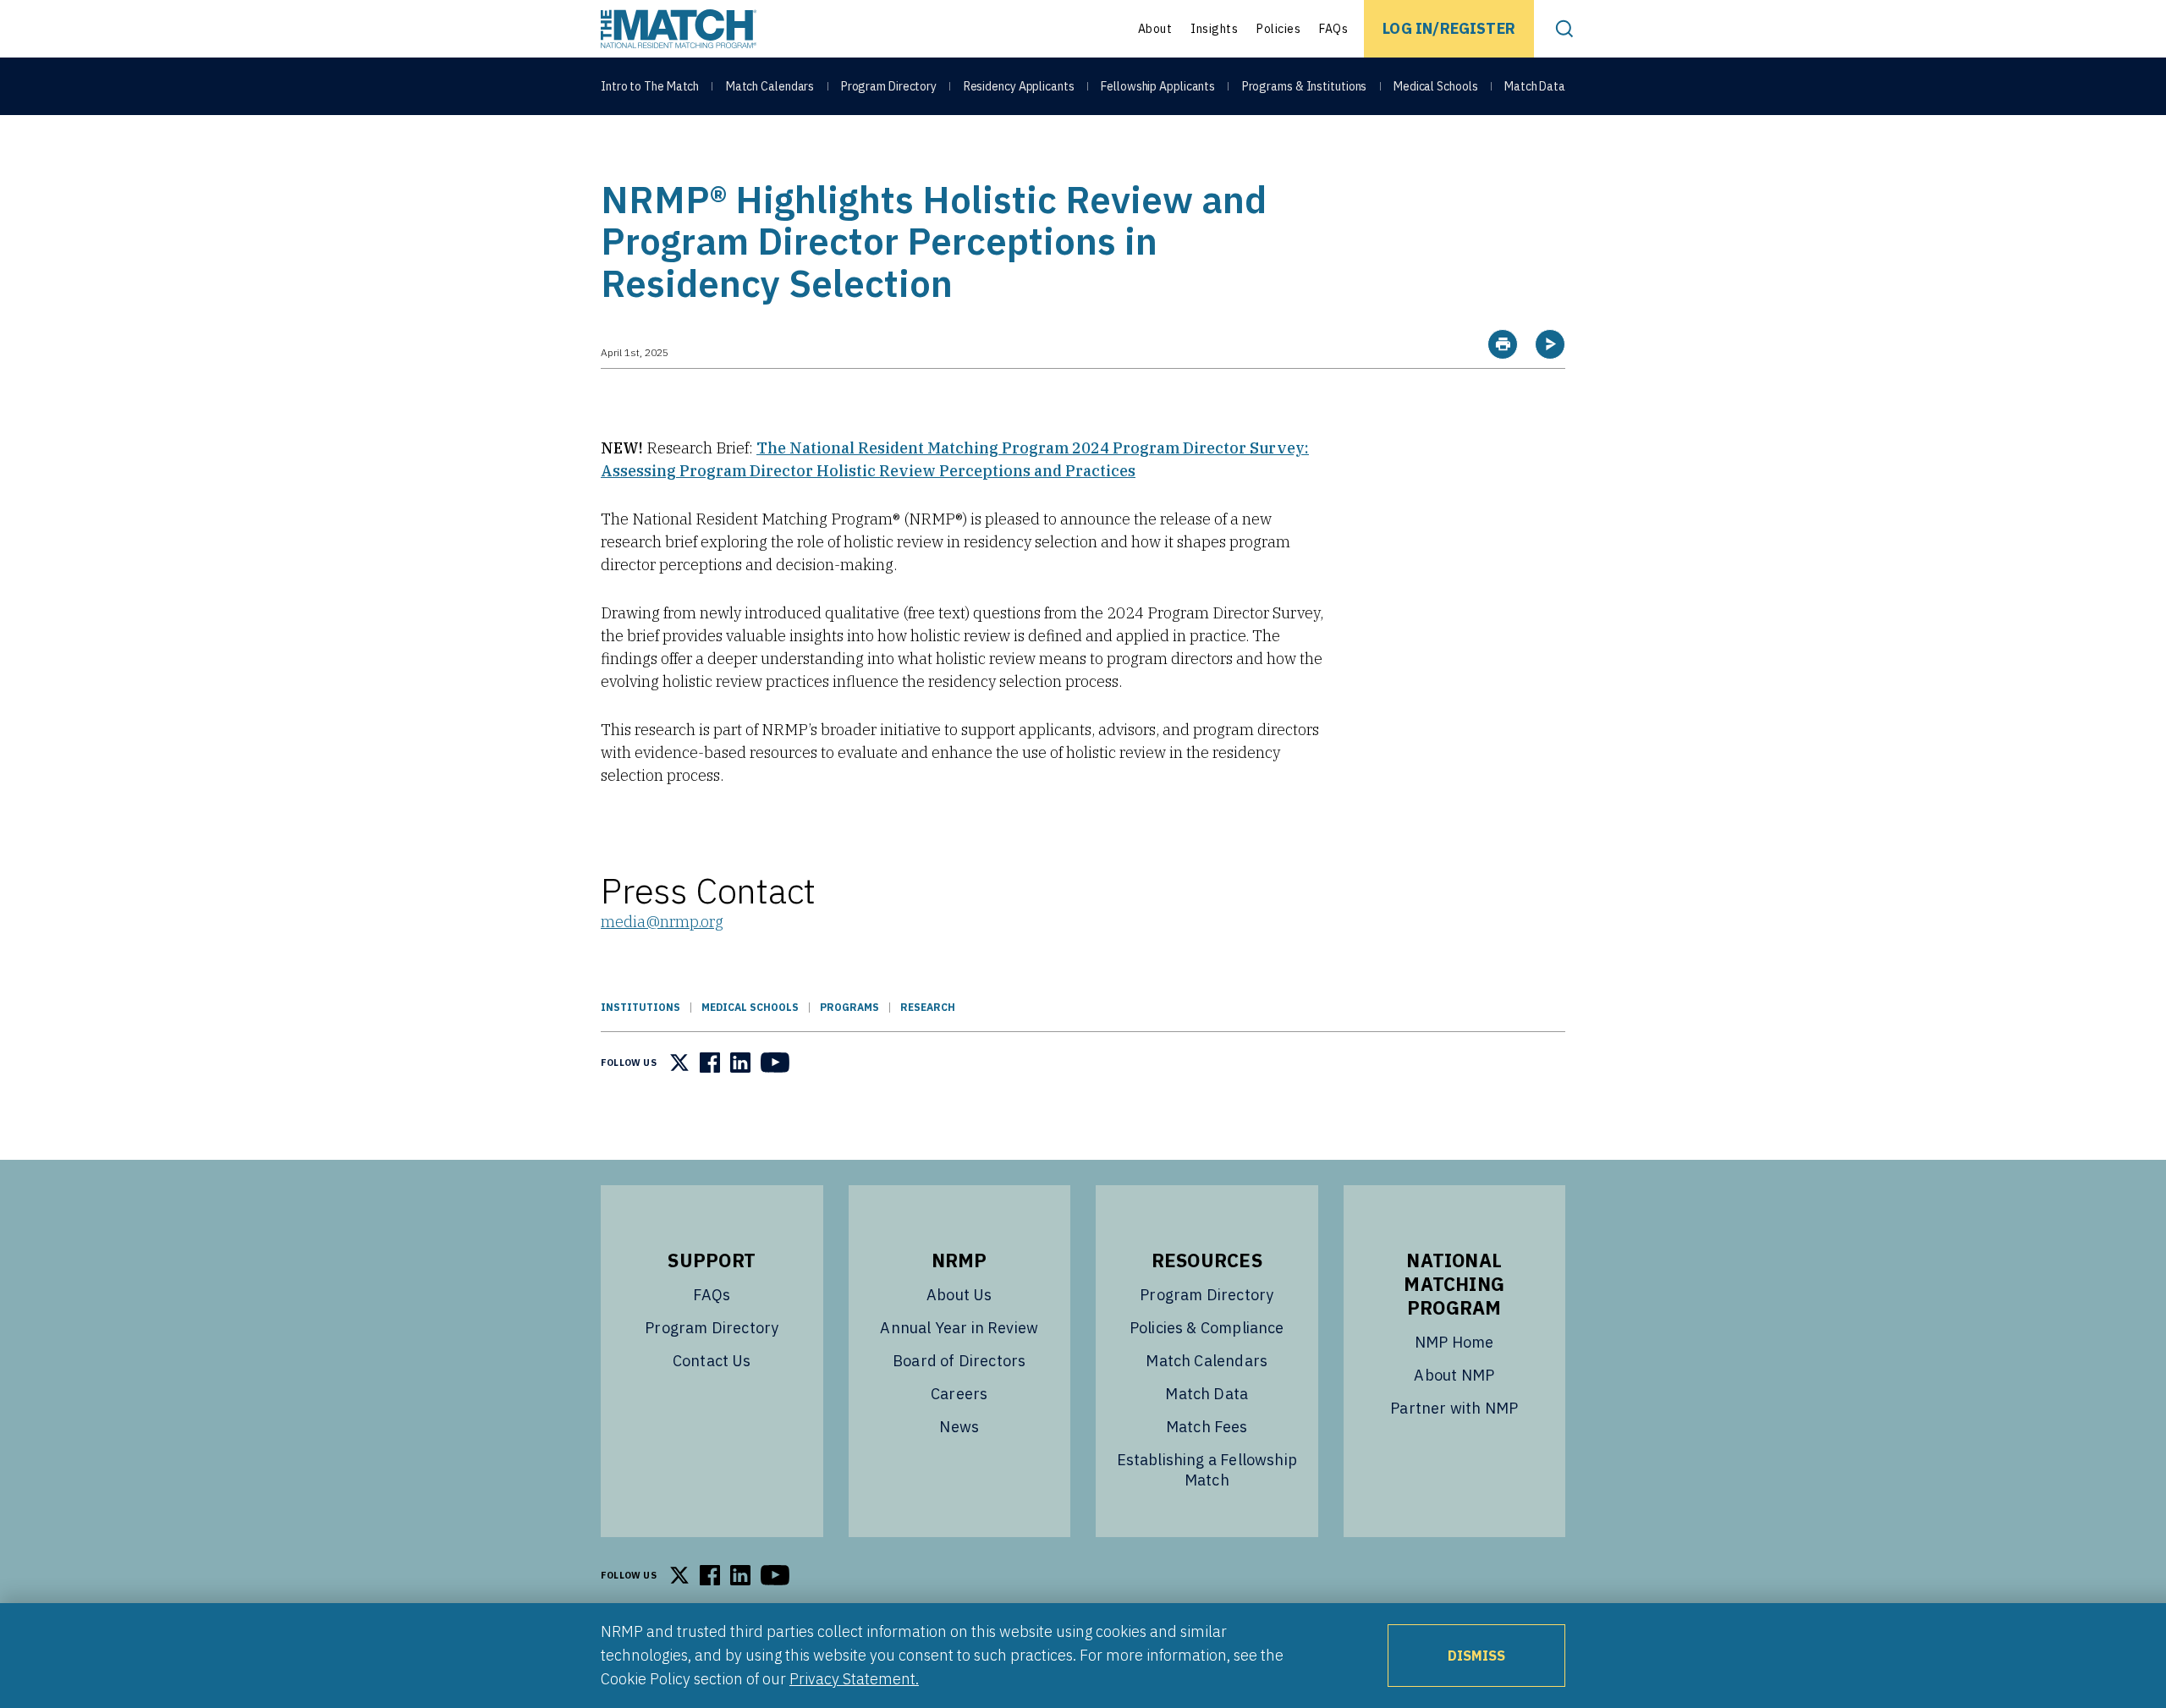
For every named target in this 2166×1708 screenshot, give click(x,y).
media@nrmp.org (662, 922)
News (959, 1427)
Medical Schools (1436, 86)
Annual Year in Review (959, 1328)
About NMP (1454, 1375)
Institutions (640, 1007)
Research (928, 1007)
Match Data (1535, 86)
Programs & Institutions (1305, 86)
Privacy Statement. (854, 1679)
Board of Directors (959, 1361)
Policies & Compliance (1207, 1328)
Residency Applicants (1019, 86)
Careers (959, 1394)
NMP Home (1454, 1342)
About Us (959, 1295)
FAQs (1333, 29)
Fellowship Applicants (1158, 86)
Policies (1278, 29)
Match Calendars (770, 86)
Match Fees (1207, 1427)
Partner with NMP (1454, 1408)
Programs (849, 1007)
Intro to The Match (650, 86)
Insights (1214, 29)
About (1155, 29)
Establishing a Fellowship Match (1207, 1470)
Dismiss (1476, 1656)
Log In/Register (1449, 28)
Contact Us (712, 1361)
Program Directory (889, 86)
